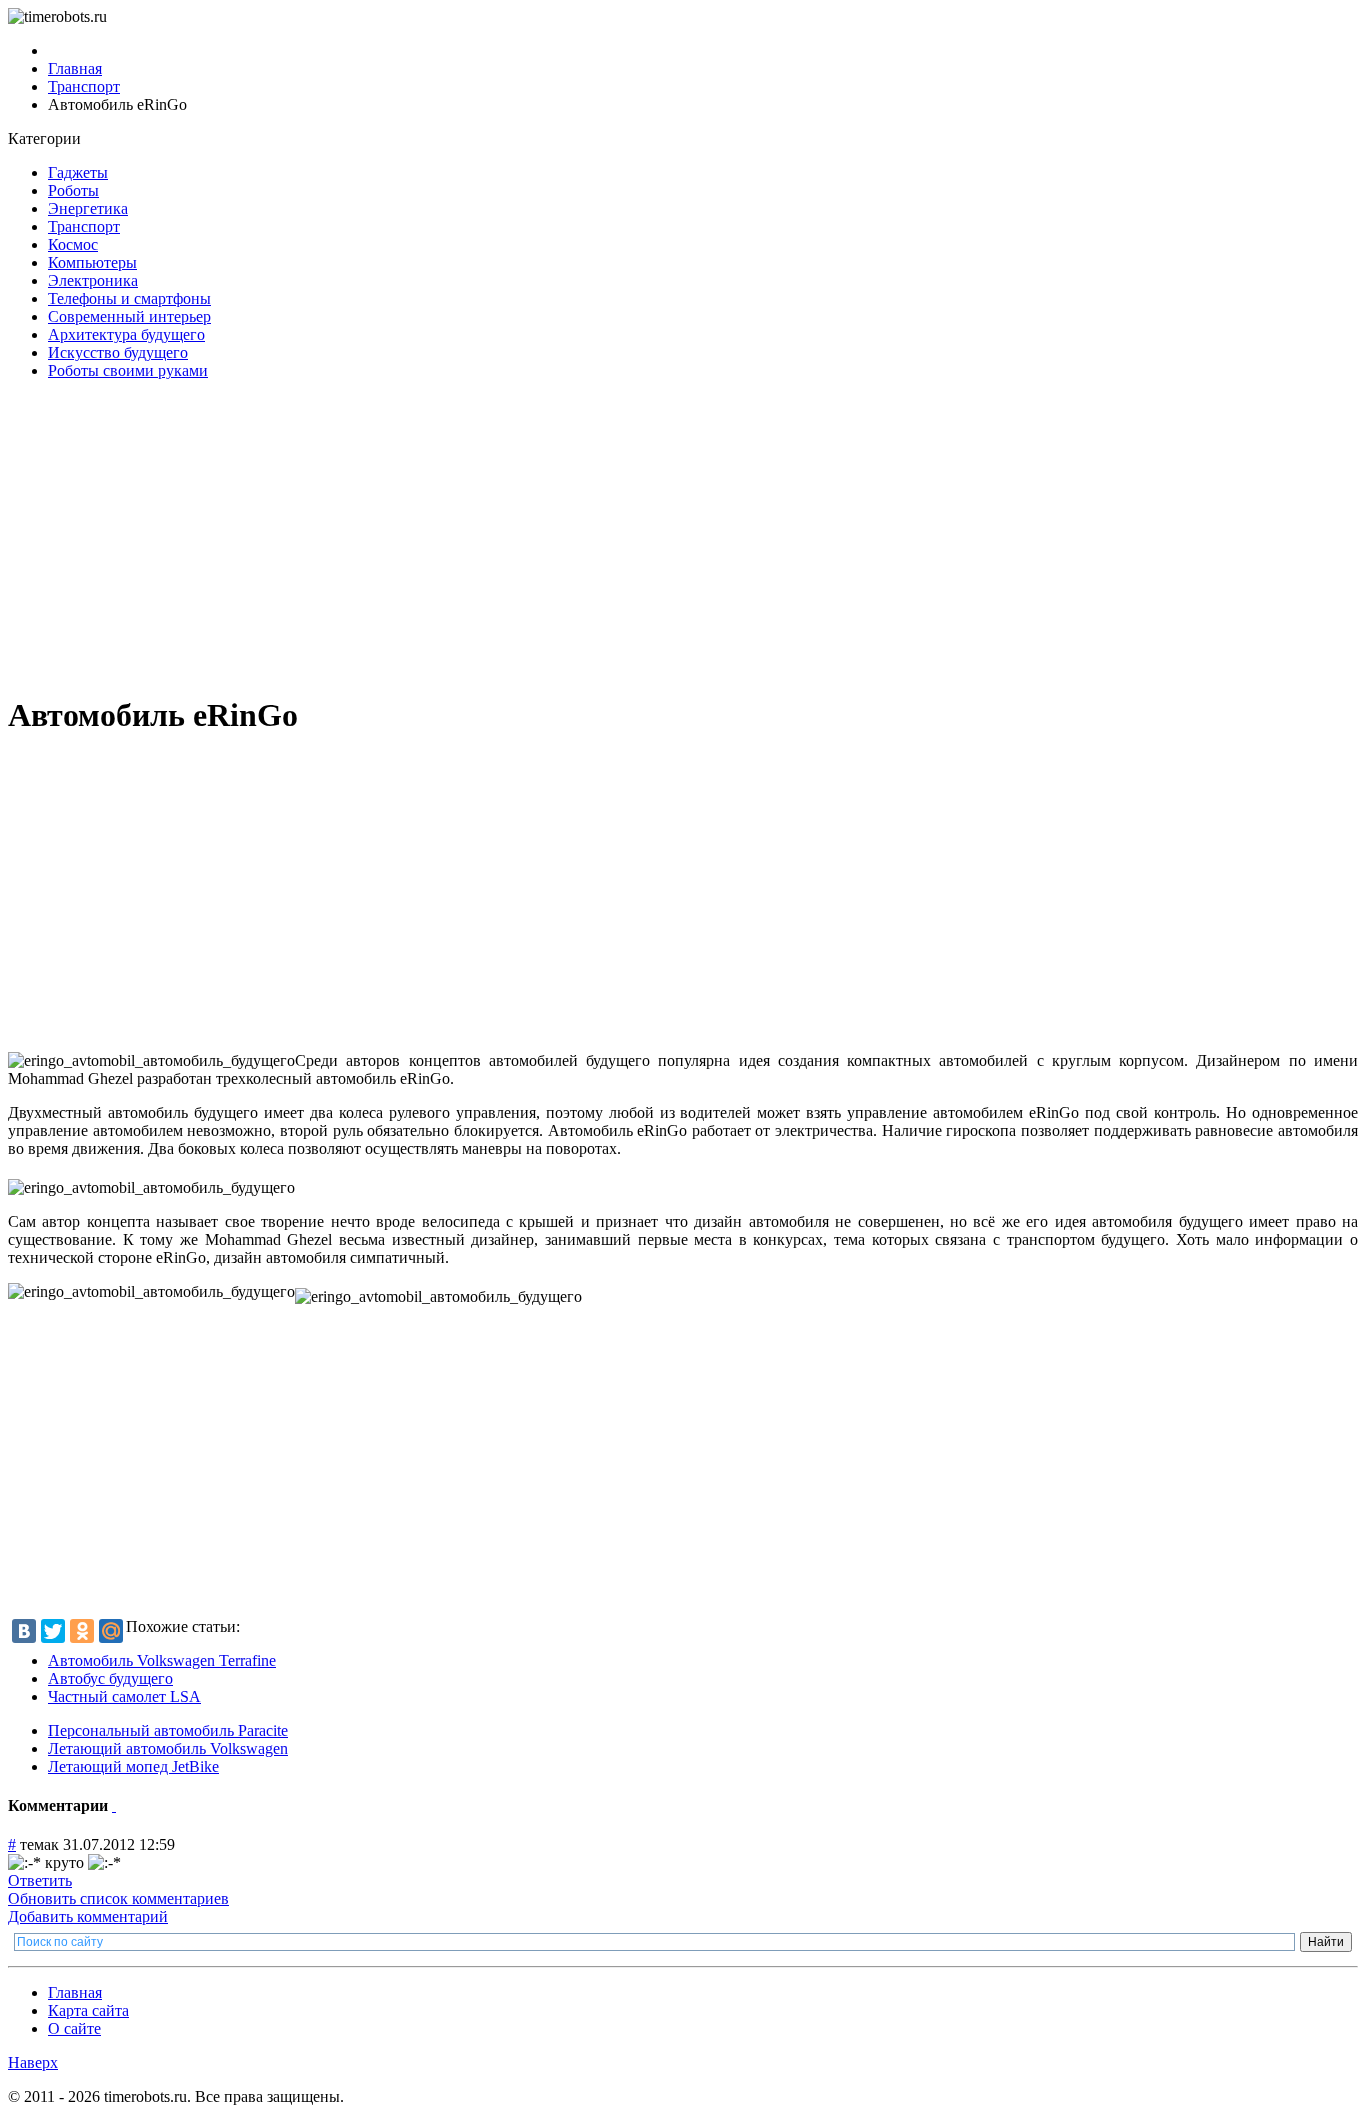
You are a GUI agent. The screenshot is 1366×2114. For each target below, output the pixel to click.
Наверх (33, 2062)
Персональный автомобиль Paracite (168, 1730)
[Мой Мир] (111, 1631)
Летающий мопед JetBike (133, 1766)
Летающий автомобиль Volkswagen (168, 1748)
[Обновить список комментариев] (114, 1805)
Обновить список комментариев (118, 1898)
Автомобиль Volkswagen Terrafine (162, 1660)
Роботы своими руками (128, 370)
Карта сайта (88, 2010)
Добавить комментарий (88, 1916)
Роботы (73, 190)
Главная (75, 1992)
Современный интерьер (129, 316)
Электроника (93, 280)
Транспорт (84, 226)
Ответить (40, 1880)
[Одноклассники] (82, 1631)
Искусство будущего (118, 352)
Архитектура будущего (126, 334)
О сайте (74, 2028)
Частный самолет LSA (124, 1696)
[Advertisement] (608, 536)
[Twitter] (53, 1631)
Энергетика (88, 208)
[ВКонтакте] (24, 1631)
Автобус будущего (110, 1678)
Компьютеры (92, 262)
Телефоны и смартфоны (129, 298)
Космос (73, 244)
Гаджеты (78, 172)
